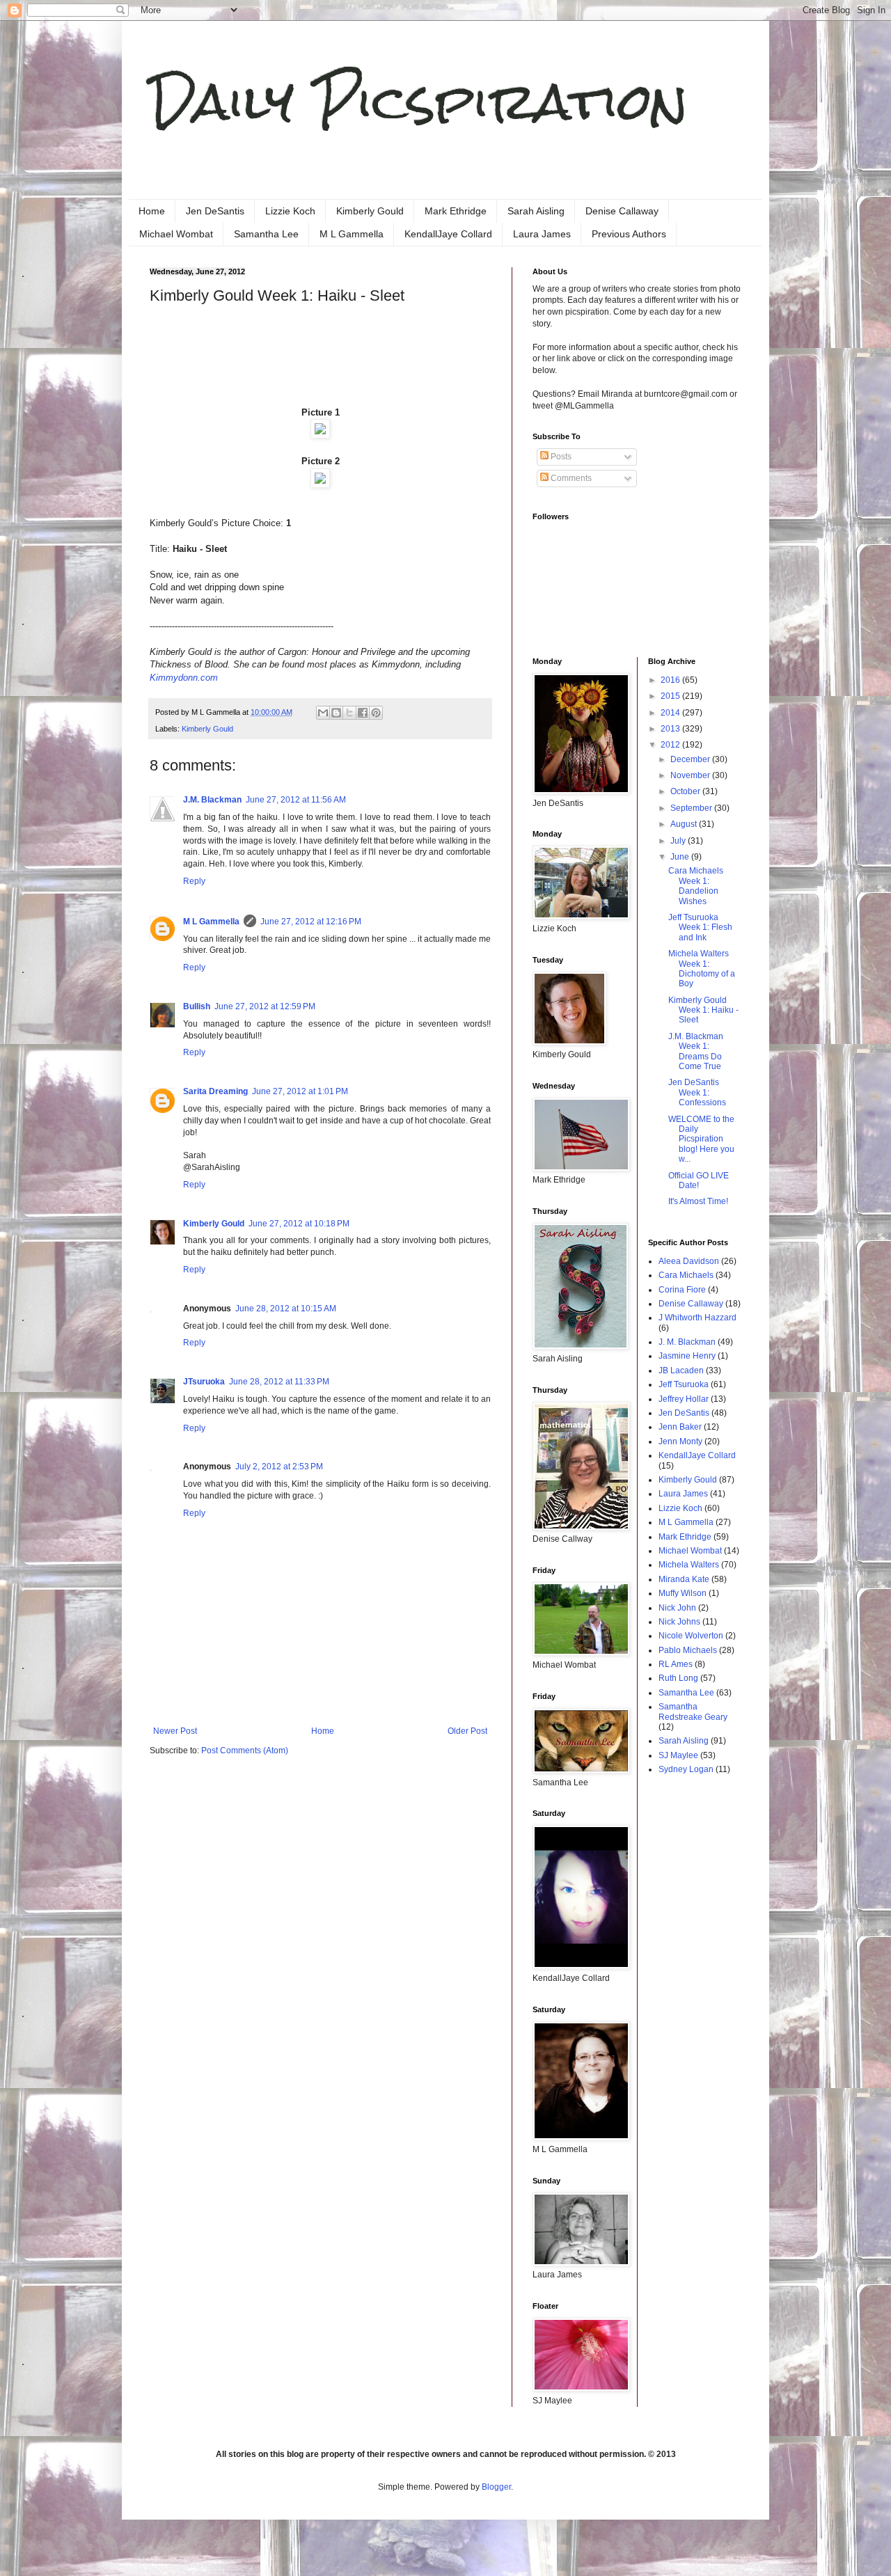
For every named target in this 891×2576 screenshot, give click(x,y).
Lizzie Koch (290, 211)
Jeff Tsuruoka (684, 1384)
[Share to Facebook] (363, 713)
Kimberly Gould (370, 211)
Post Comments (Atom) (245, 1751)
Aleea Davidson (689, 1261)
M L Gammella (352, 234)
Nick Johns (679, 1622)
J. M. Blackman (687, 1342)
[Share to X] (349, 713)
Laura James (542, 234)
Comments (570, 478)
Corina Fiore (682, 1290)
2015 (671, 696)
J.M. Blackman (212, 800)
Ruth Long (678, 1678)
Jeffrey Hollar (684, 1399)
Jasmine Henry (687, 1356)
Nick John (677, 1608)
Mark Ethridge (456, 211)
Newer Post (175, 1731)
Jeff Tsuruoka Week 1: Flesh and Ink (700, 927)
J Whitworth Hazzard (697, 1318)
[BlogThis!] (336, 713)
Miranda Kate (684, 1579)
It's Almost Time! (698, 1201)
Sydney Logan (686, 1769)
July (679, 841)
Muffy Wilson (683, 1593)
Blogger (496, 2487)
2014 (671, 713)
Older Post (467, 1731)
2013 (671, 729)
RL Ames (676, 1664)
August (685, 824)
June (681, 857)
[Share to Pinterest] (376, 713)
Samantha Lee (266, 234)
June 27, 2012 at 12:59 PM (265, 1006)
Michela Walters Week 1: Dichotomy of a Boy (702, 969)
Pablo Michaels (688, 1650)
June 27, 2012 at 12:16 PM (311, 922)
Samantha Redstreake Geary (693, 1712)
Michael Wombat (176, 234)
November (691, 775)
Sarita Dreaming (215, 1091)
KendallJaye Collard (448, 234)
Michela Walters (689, 1565)
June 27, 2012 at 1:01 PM (300, 1091)
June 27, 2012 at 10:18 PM (299, 1224)
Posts (560, 457)
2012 (671, 745)
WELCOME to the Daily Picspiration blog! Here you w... (701, 1139)
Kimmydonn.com (184, 678)
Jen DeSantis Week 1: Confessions (697, 1092)
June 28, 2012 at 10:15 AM (286, 1309)
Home (152, 211)
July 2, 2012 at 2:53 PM (279, 1467)
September (692, 808)
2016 (671, 680)
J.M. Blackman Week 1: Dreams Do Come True (696, 1051)
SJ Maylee (678, 1755)
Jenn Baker (680, 1427)
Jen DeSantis (215, 211)
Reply (194, 881)
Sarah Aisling (536, 211)
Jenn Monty (680, 1441)
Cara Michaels (686, 1275)
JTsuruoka (204, 1382)
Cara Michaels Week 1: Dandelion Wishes (696, 886)
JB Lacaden (681, 1370)
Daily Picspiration (419, 101)
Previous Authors (629, 234)
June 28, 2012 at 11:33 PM (279, 1382)
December (691, 759)
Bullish (197, 1006)
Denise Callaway (622, 211)
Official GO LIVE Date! (699, 1180)
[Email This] (323, 713)
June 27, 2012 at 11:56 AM (296, 800)
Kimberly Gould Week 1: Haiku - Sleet (703, 1010)
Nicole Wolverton (691, 1636)
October (686, 791)
